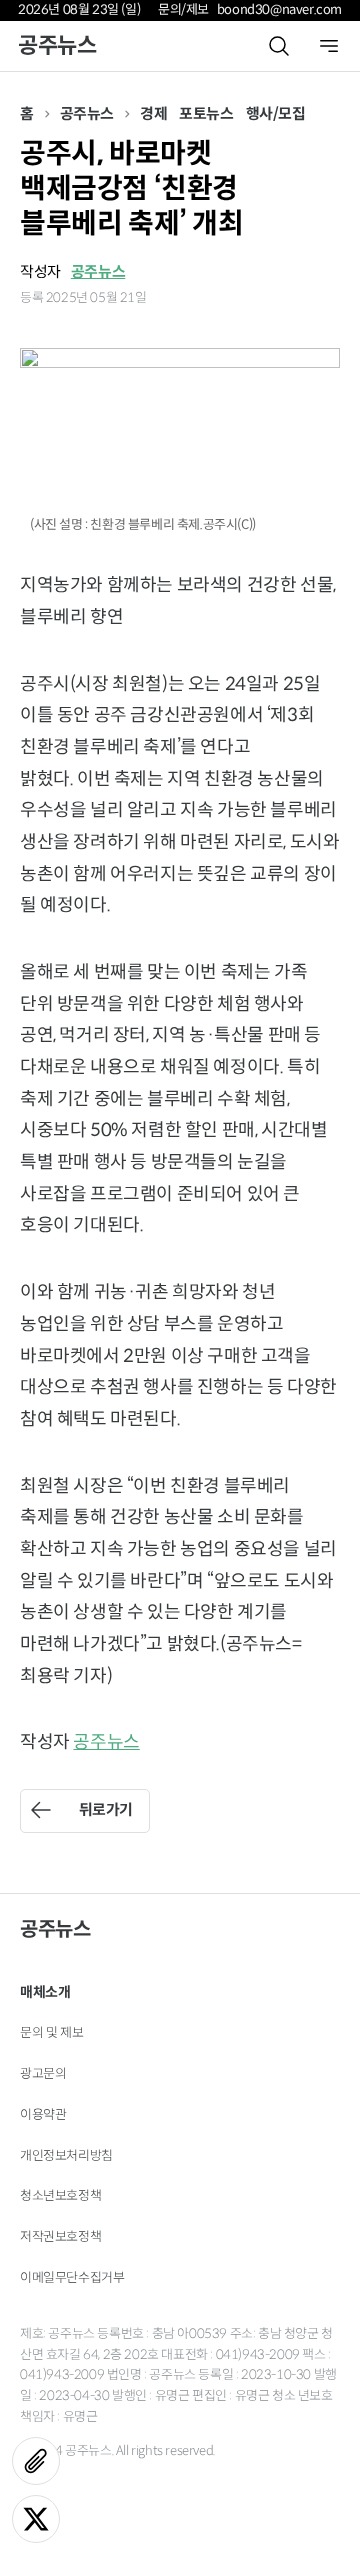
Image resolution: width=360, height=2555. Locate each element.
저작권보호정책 (60, 2236)
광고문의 (43, 2073)
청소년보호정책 (60, 2195)
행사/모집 (276, 113)
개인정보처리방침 (66, 2155)
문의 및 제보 (51, 2032)
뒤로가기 (106, 1809)
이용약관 (43, 2114)
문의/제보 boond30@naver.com (250, 9)
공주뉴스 (57, 45)
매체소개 (45, 1992)
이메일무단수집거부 (72, 2277)
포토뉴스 (206, 113)
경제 (153, 113)
